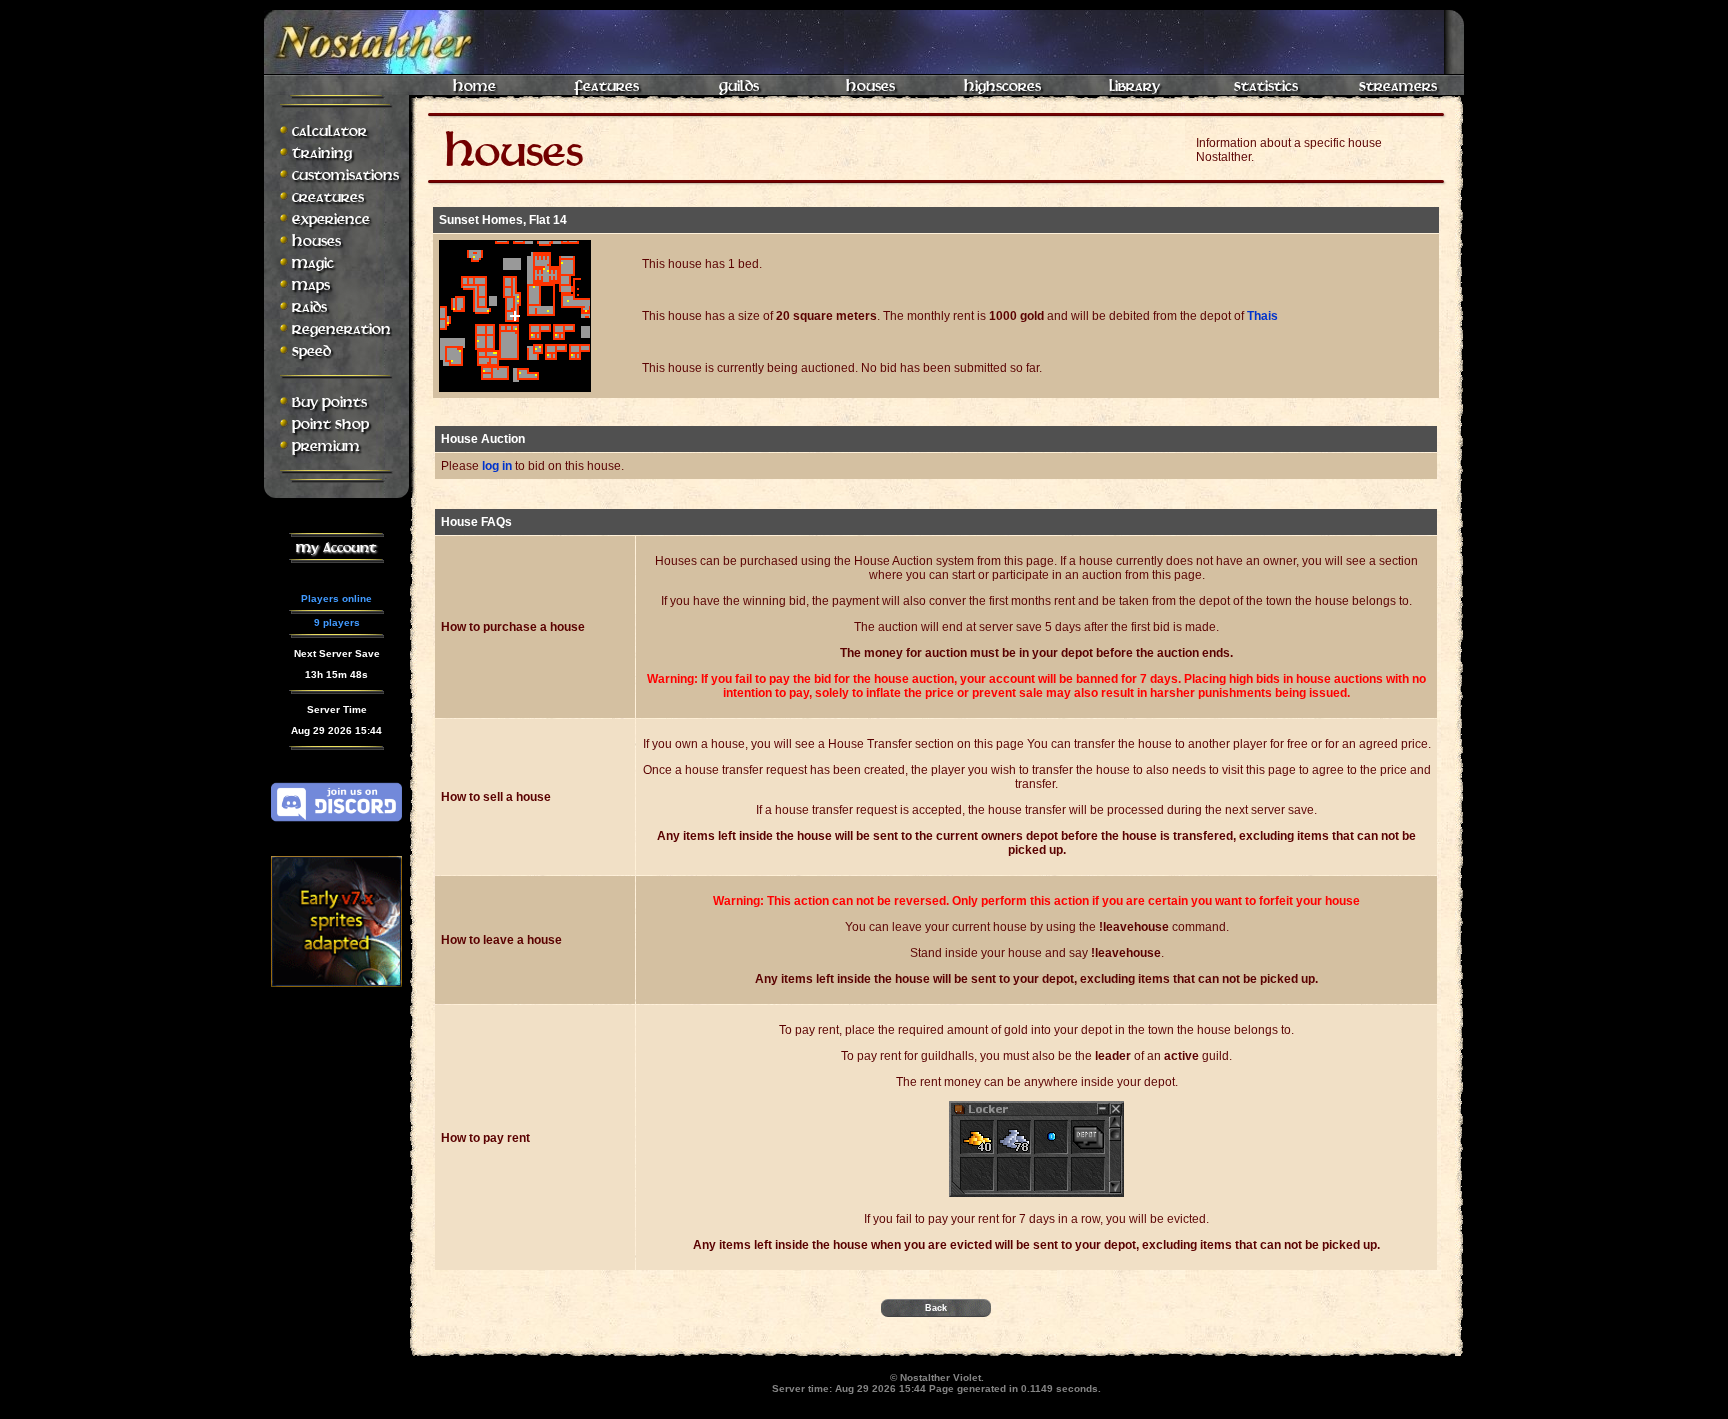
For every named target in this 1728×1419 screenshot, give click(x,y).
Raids (309, 307)
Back (936, 1308)
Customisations (345, 175)
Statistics (1266, 86)
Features (606, 86)
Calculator (329, 131)
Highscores (1002, 86)
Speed (311, 351)
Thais (1262, 316)
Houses (870, 86)
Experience (331, 219)
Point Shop (330, 424)
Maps (311, 285)
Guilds (739, 86)
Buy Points (329, 402)
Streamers (1398, 86)
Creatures (328, 197)
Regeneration (341, 329)
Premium (326, 446)
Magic (313, 263)
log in (497, 466)
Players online (336, 598)
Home (474, 86)
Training (322, 153)
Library (1134, 86)
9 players (337, 622)
